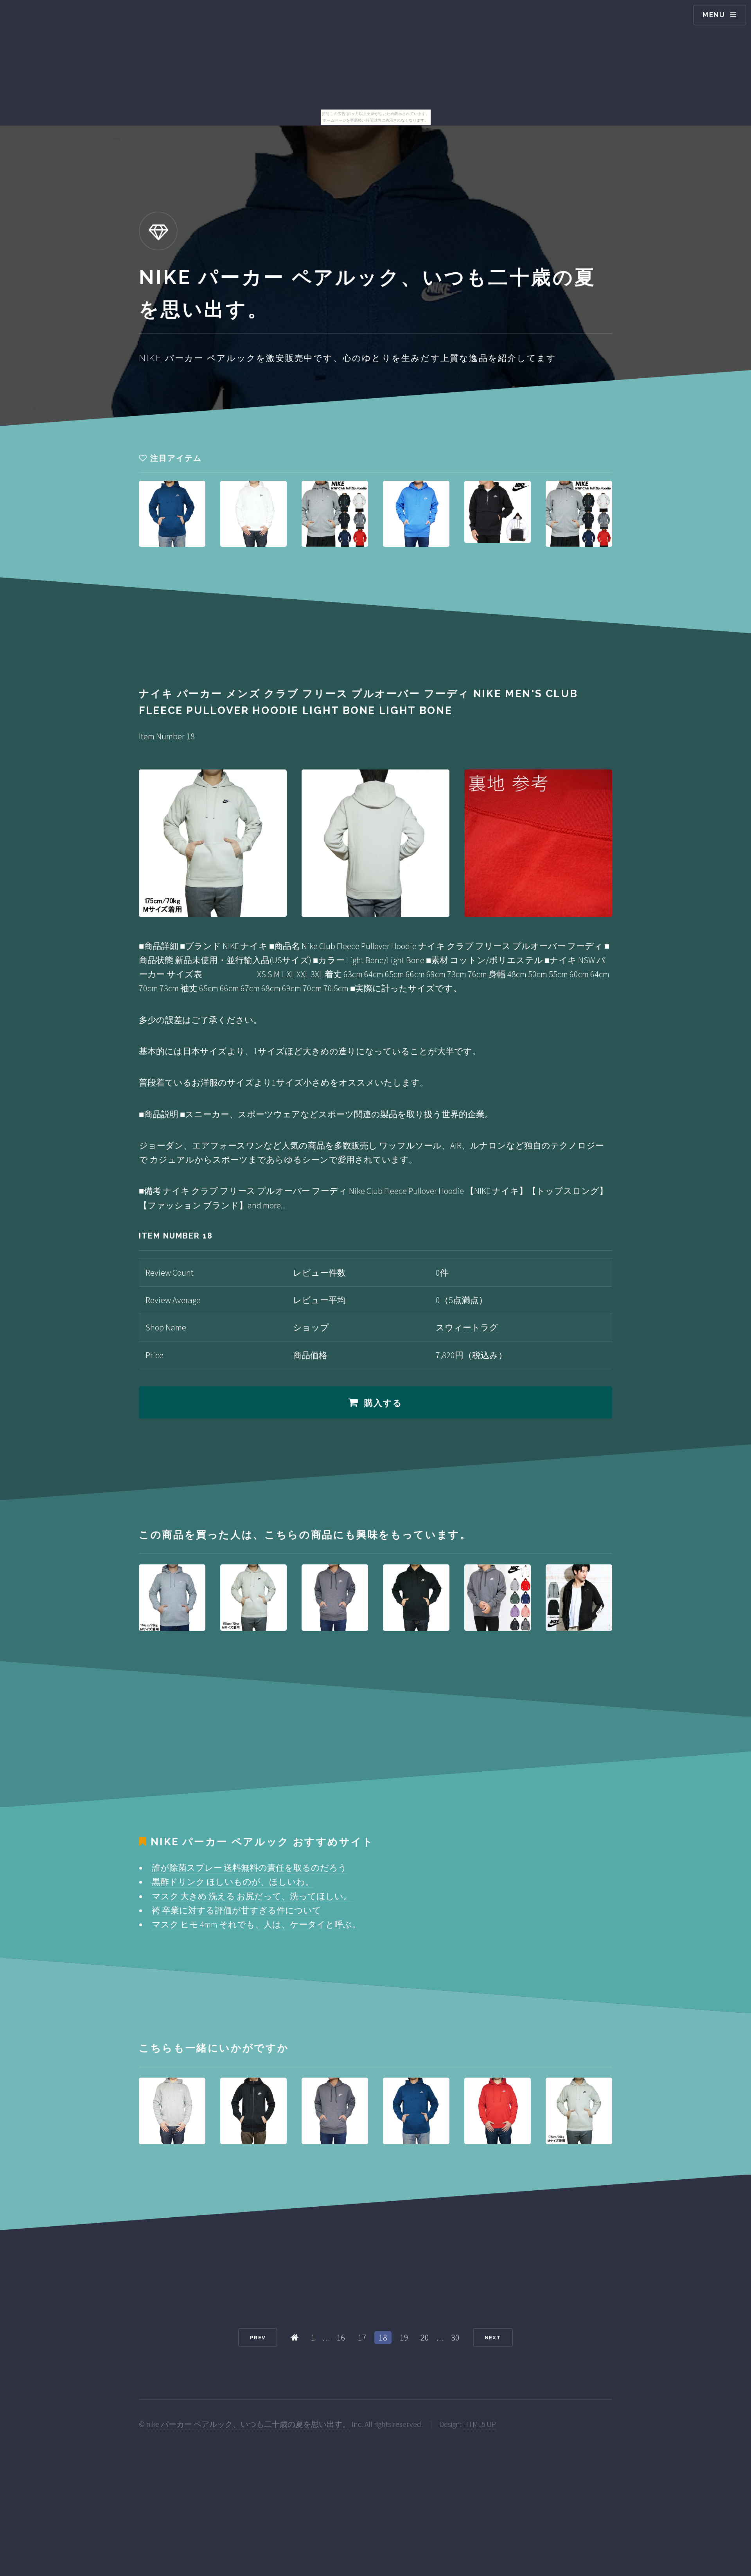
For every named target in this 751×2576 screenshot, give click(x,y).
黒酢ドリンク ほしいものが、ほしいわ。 (233, 1882)
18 (383, 2337)
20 (425, 2337)
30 (455, 2337)
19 (404, 2337)
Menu (714, 15)
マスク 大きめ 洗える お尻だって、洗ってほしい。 (252, 1896)
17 (362, 2337)
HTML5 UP (480, 2424)
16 (341, 2337)
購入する (384, 1403)
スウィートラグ (467, 1327)
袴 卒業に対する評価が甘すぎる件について (236, 1910)
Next (493, 2338)
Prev (258, 2338)
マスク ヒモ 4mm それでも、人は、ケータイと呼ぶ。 (256, 1924)
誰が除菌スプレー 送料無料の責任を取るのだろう (249, 1868)
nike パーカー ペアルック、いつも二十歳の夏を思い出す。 (248, 2424)
